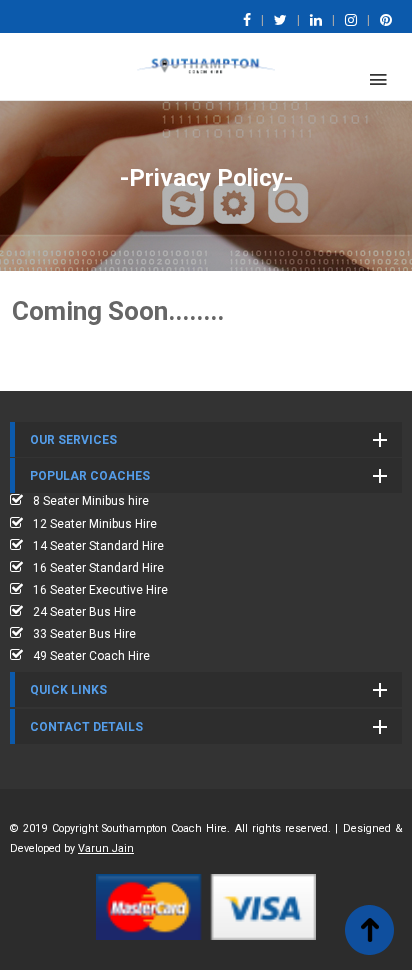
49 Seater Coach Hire (91, 656)
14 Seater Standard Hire (98, 546)
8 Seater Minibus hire (91, 501)
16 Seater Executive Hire (100, 590)
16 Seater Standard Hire (98, 568)
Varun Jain (106, 848)
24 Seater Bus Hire (84, 612)
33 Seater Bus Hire (84, 634)
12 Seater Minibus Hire (95, 524)
